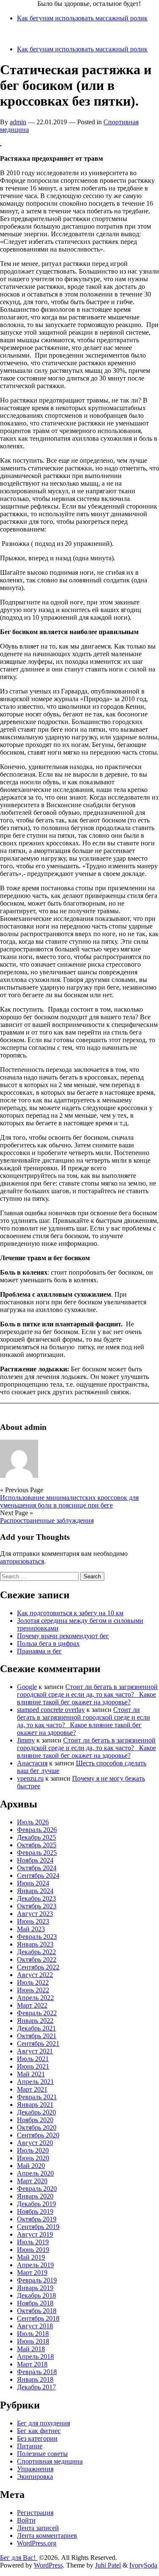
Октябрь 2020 (37, 2127)
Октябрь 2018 (37, 2311)
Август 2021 (35, 2051)
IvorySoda (143, 2565)
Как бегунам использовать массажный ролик (82, 18)
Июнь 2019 (33, 2250)
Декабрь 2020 (36, 2112)
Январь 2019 (35, 2288)
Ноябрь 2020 (35, 2120)
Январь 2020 (35, 2196)
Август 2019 (35, 2234)
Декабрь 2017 (36, 2387)
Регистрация (35, 2513)
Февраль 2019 (37, 2280)
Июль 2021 (33, 2059)
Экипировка (35, 2477)
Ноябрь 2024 (35, 1860)
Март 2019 (32, 2273)
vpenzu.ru (30, 1778)
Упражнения (35, 2469)
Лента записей (38, 2528)
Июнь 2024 (33, 1883)
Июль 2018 (33, 2334)
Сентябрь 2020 (38, 2135)
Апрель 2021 (35, 2082)
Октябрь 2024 (37, 1868)
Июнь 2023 (33, 1921)
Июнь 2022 (33, 1990)
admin (18, 122)
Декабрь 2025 (36, 1837)
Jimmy (26, 1740)
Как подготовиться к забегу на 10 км (70, 1613)
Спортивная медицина (50, 2461)
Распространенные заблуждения (47, 1520)
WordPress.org (37, 2543)
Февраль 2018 (37, 2372)
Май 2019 (31, 2257)
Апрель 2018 (35, 2356)
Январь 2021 (35, 2105)
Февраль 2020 (37, 2189)
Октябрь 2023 (37, 1906)
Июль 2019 (33, 2242)
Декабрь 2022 (36, 1952)
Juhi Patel (108, 2565)
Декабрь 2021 (36, 2028)
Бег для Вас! (19, 4)
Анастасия (32, 1763)
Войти (26, 2520)
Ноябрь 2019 (35, 2211)
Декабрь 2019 (36, 2204)
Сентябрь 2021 (38, 2043)
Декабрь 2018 (36, 2295)
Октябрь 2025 (37, 1845)
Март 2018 (32, 2364)
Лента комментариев (47, 2535)
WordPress (48, 2565)
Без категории (37, 2438)
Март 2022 (32, 2005)
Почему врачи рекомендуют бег (63, 1636)
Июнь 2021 (33, 2066)
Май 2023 (31, 1929)
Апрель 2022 (35, 1998)
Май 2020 (31, 2166)
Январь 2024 (35, 1891)
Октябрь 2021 (37, 2036)
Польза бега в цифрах (48, 1643)
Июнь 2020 (33, 2158)
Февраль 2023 (37, 1937)
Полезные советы (42, 2454)
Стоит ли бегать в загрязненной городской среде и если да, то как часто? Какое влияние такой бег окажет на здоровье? (87, 1694)
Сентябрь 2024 (38, 1875)
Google (27, 1687)
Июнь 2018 (33, 2341)
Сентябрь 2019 (38, 2227)
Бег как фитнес (39, 2431)
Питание (30, 2446)
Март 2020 (32, 2181)
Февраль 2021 (37, 2097)
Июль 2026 (33, 1822)
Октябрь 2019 (37, 2219)
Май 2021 (31, 2074)
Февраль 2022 (37, 2013)
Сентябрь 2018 (38, 2318)
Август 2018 (35, 2326)
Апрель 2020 (35, 2173)
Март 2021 (32, 2089)
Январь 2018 (35, 2379)
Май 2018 (31, 2349)
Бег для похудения (43, 2423)
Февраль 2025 (37, 1853)
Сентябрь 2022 (38, 1967)
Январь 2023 (35, 1944)
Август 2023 (35, 1914)
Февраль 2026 (37, 1830)
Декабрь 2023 (36, 1898)
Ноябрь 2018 (35, 2303)
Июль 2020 (33, 2150)
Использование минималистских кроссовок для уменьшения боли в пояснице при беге (69, 1501)
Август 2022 (35, 1975)
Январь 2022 (35, 2021)
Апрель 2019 (35, 2265)
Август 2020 (35, 2143)
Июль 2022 (33, 1982)
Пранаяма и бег (39, 1651)
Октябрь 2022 (37, 1959)
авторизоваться (22, 1561)
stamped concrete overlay (51, 1710)
